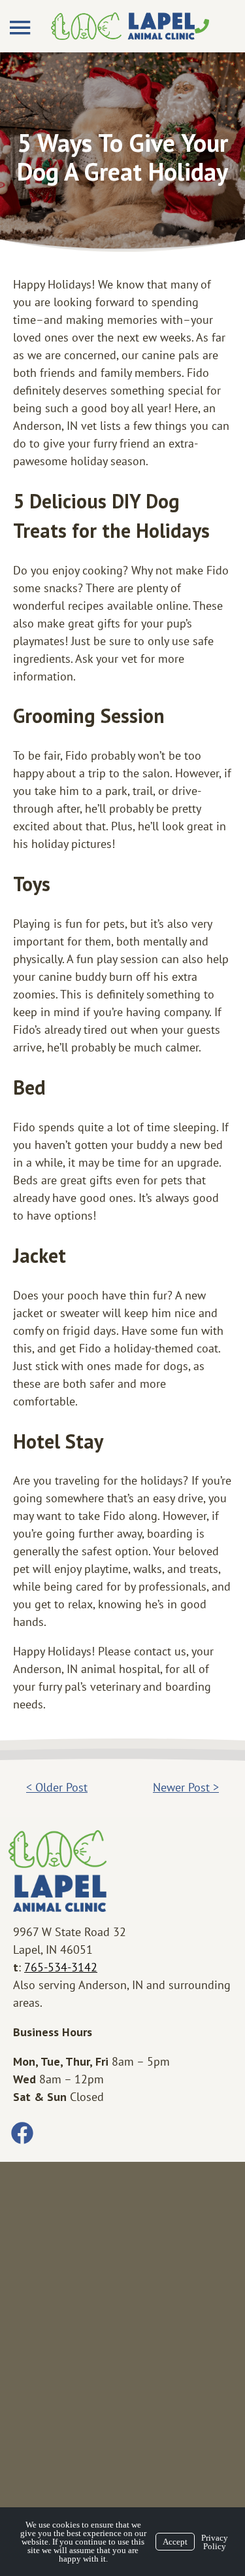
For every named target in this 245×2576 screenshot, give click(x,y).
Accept (175, 2542)
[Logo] (123, 26)
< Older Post (57, 1787)
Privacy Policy (215, 2542)
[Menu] (22, 28)
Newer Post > (186, 1787)
